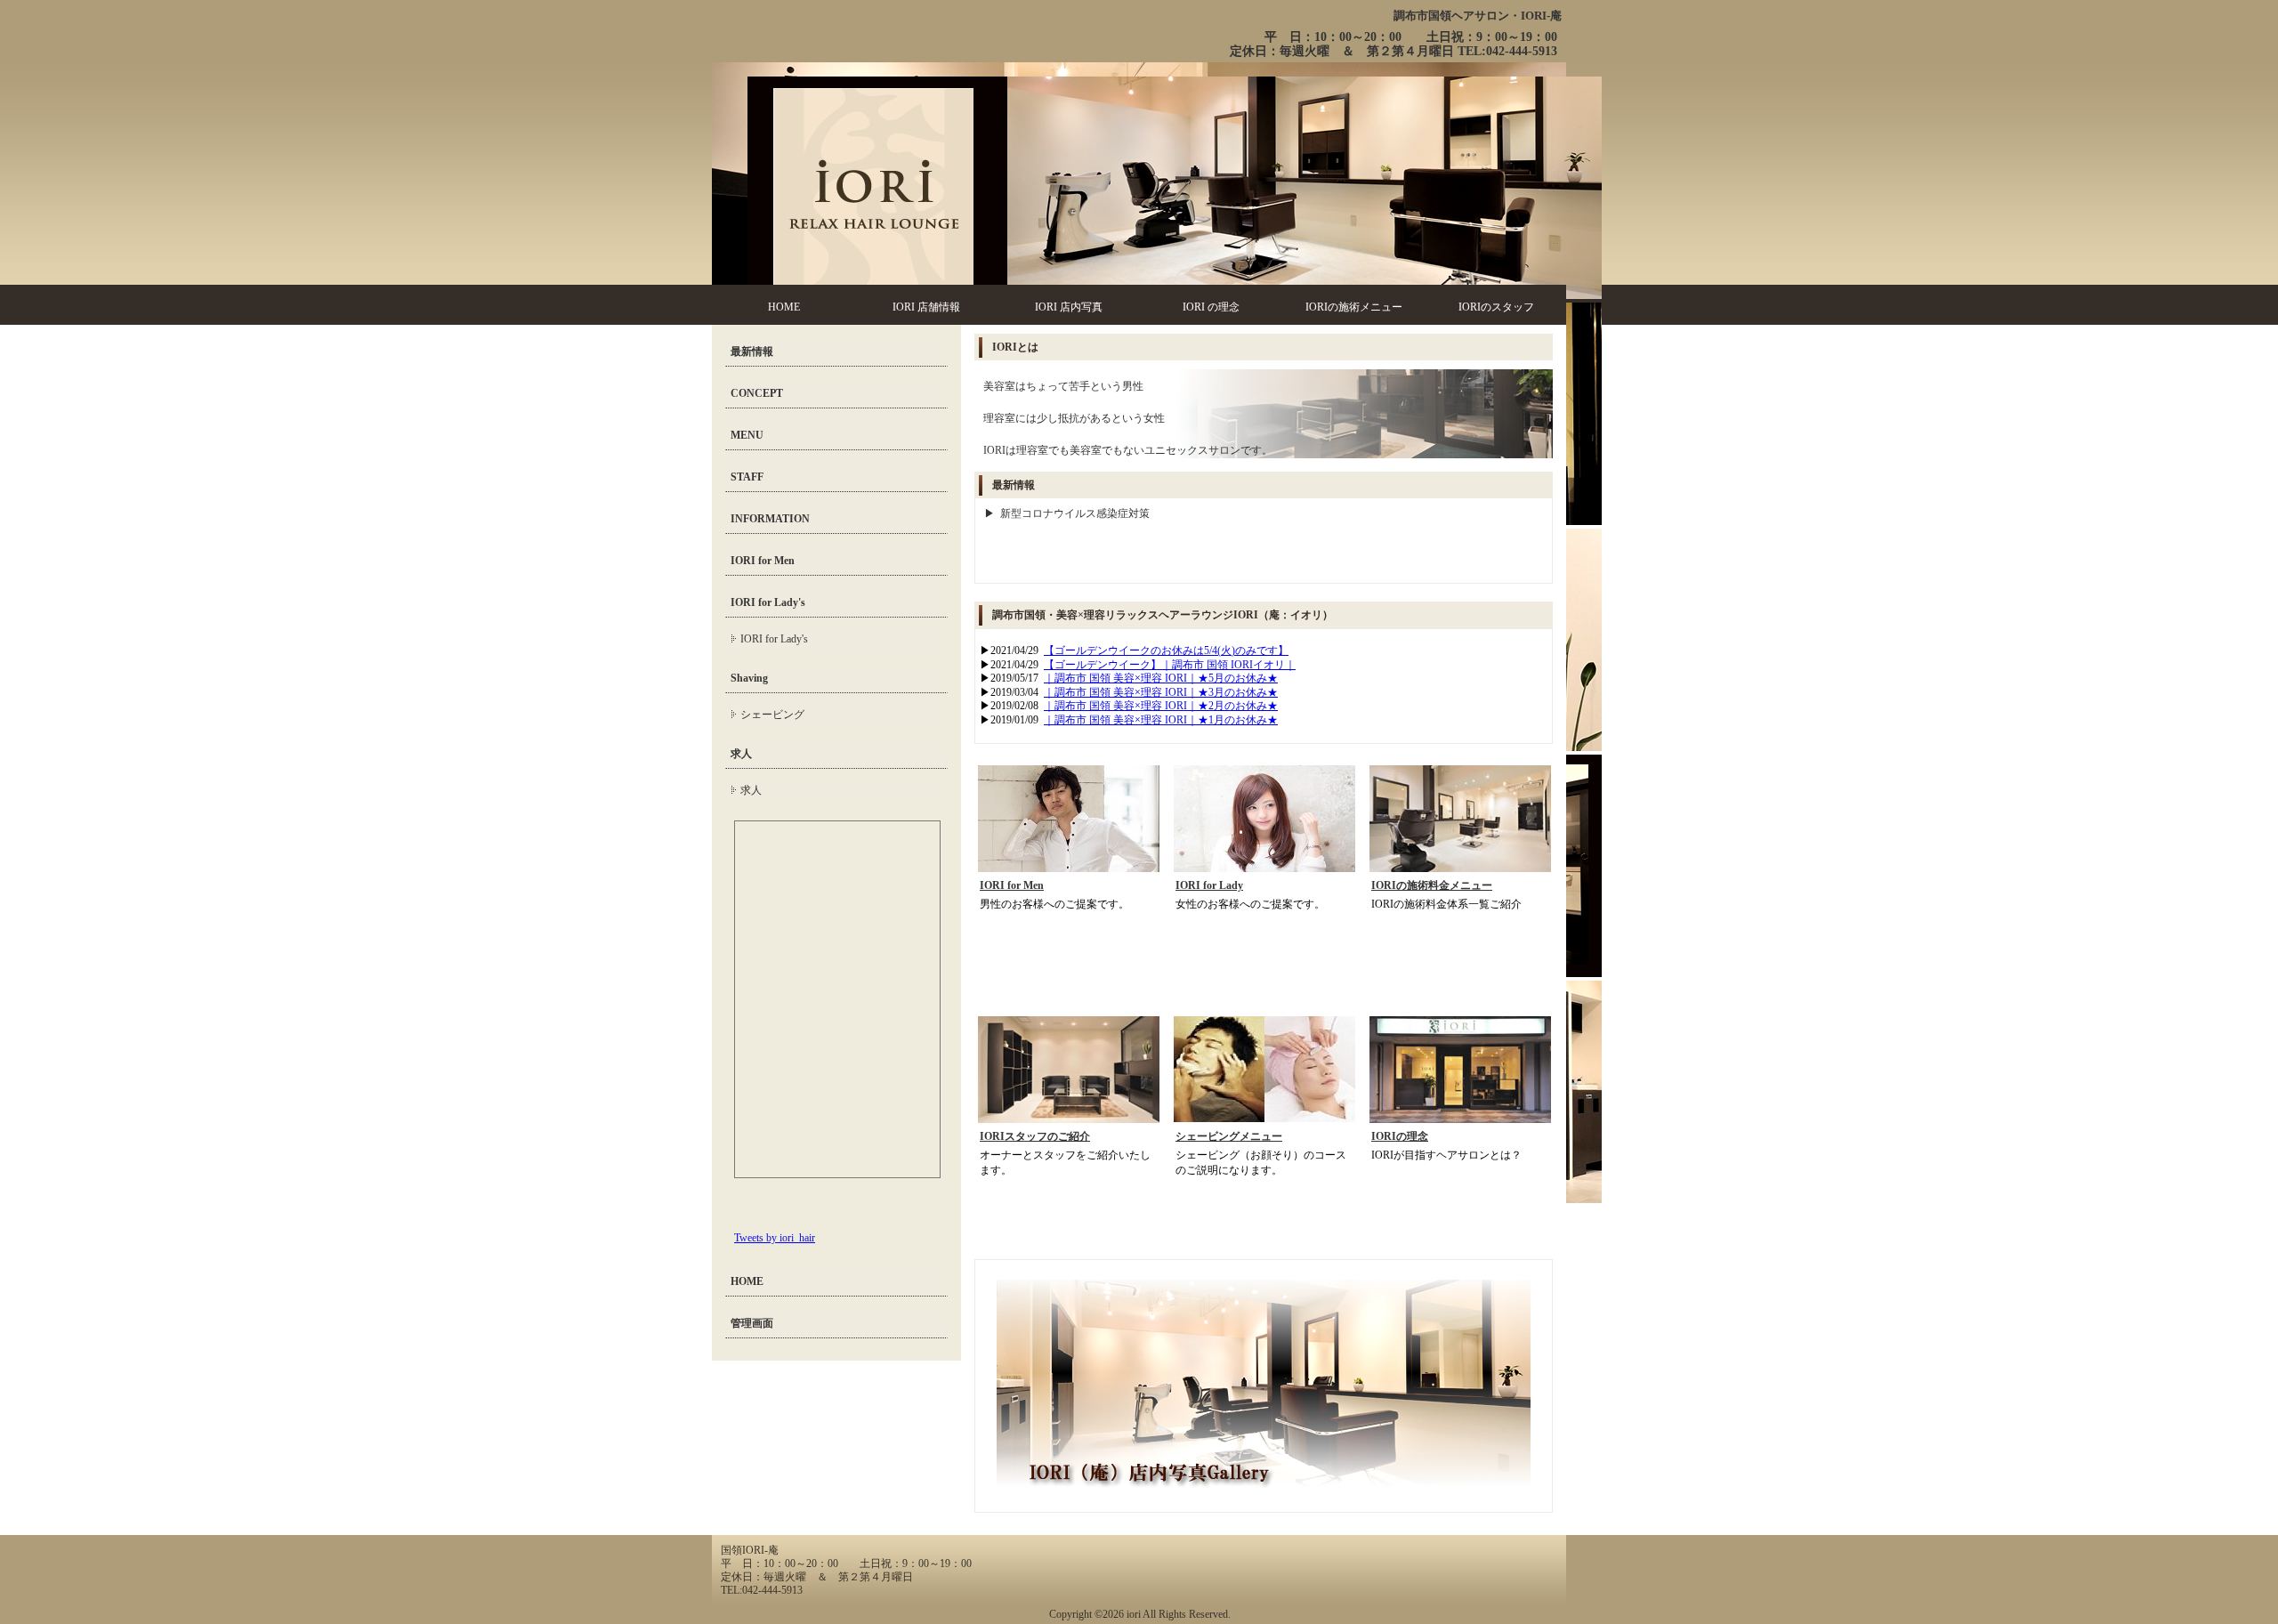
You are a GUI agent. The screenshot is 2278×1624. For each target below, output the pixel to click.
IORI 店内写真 (1069, 307)
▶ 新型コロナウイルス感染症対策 (1067, 513)
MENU (747, 435)
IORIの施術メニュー (1354, 307)
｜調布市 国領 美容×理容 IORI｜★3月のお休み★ (1161, 692)
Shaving (749, 678)
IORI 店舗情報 (926, 307)
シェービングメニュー (1229, 1136)
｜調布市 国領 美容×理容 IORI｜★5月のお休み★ (1161, 678)
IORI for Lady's (768, 602)
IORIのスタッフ (1496, 307)
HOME (784, 307)
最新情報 (752, 351)
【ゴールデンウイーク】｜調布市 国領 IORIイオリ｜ (1170, 665)
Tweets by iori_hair (775, 1238)
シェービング (772, 715)
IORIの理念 (1400, 1136)
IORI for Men (1012, 885)
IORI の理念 (1211, 307)
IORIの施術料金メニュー (1432, 885)
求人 (741, 754)
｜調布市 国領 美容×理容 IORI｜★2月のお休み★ (1161, 706)
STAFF (747, 477)
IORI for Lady (1209, 885)
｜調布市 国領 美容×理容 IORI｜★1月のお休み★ (1161, 720)
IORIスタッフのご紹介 (1035, 1136)
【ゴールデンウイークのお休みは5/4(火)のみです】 (1166, 650)
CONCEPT (757, 393)
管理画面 (752, 1323)
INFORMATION (770, 519)
